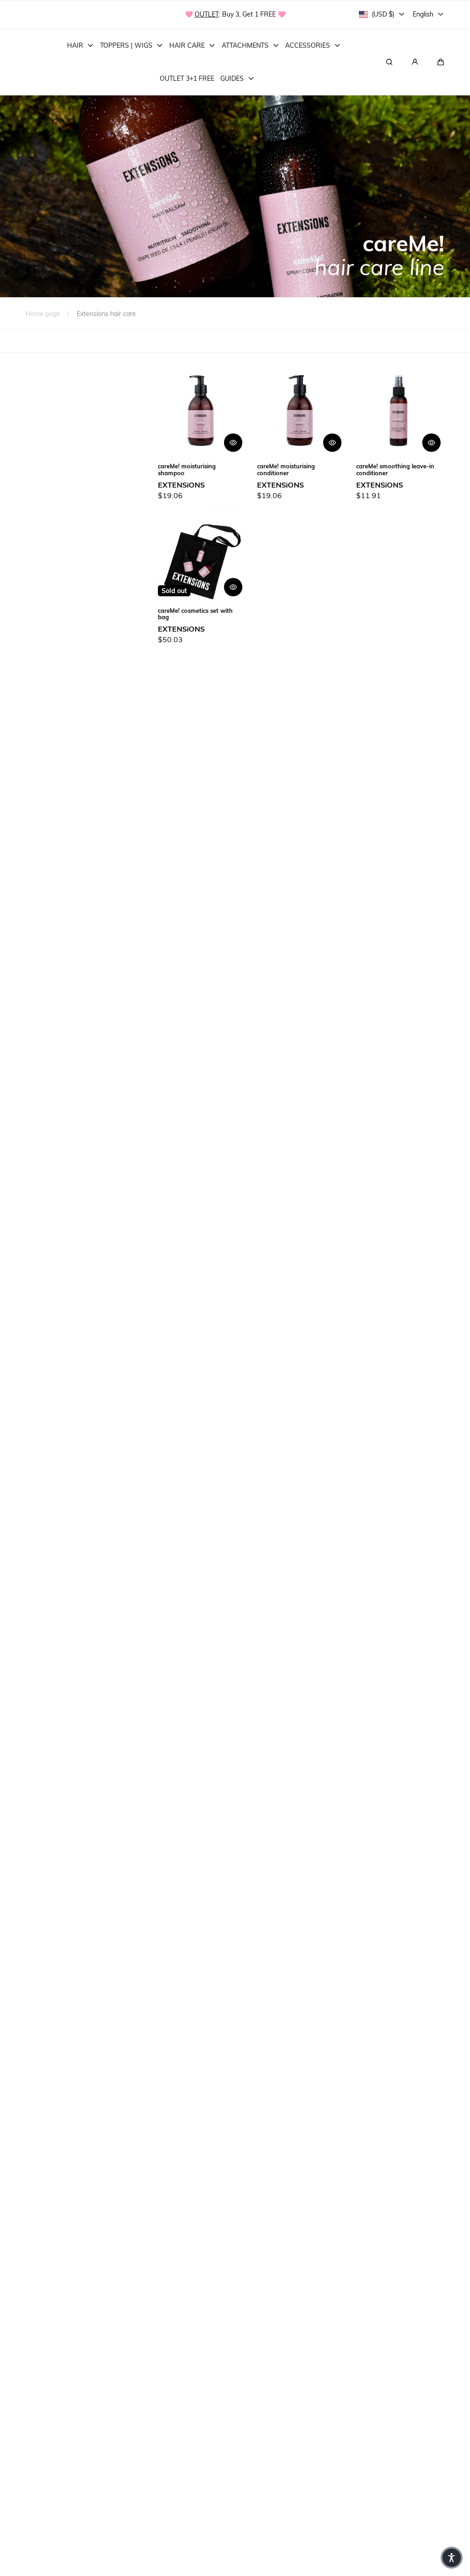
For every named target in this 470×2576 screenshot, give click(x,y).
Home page (43, 314)
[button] (441, 62)
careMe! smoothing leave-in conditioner (395, 469)
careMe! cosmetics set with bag (195, 614)
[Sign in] (415, 62)
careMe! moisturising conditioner (286, 469)
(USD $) (383, 14)
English (423, 14)
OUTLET (207, 14)
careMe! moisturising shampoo (187, 469)
